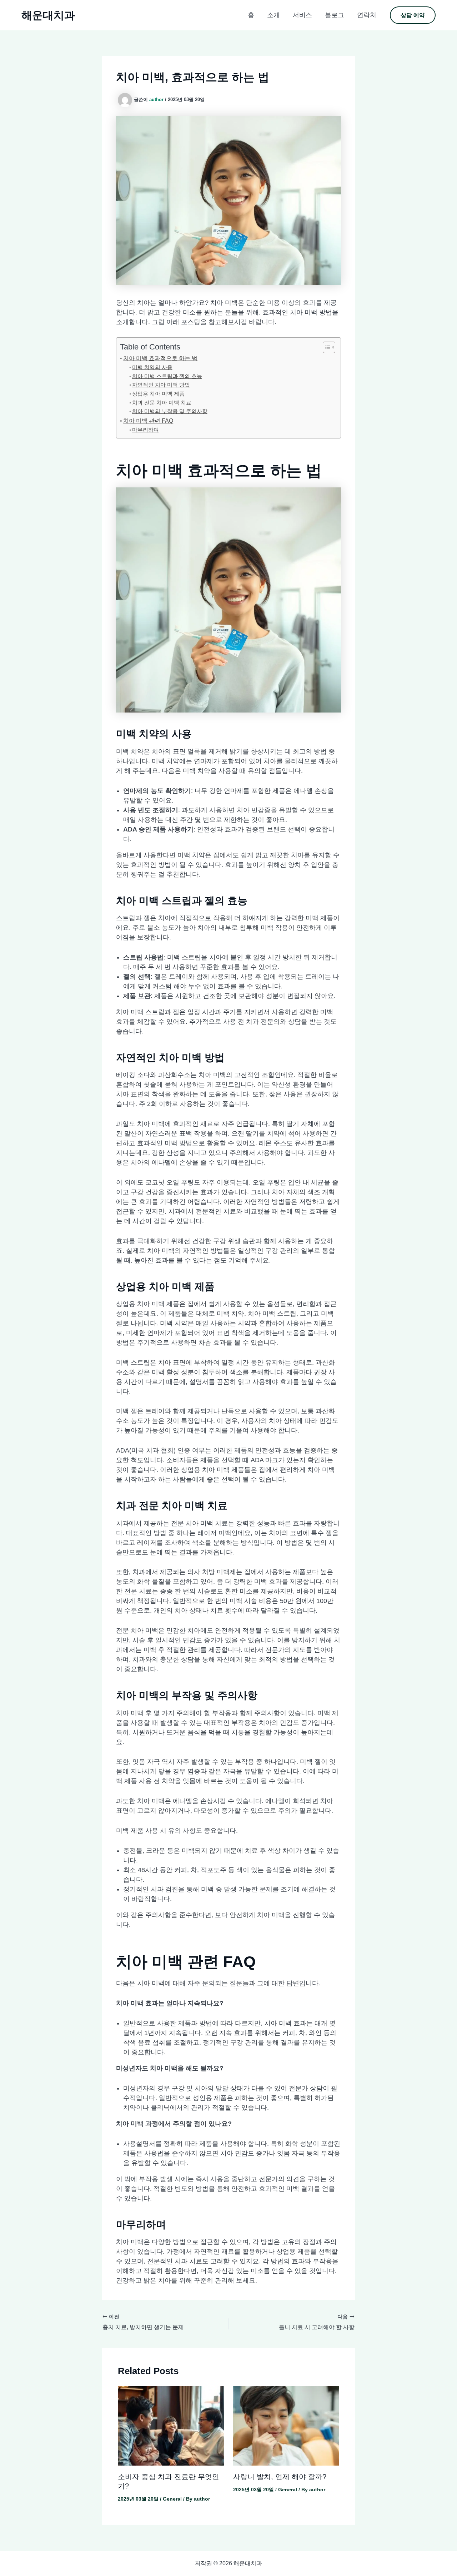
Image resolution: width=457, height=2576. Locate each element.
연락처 (367, 15)
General (172, 2499)
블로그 (335, 15)
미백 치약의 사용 (152, 367)
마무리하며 (145, 430)
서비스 (302, 15)
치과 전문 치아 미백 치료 (162, 403)
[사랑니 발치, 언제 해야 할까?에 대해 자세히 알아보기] (286, 2425)
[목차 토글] (325, 347)
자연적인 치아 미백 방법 (161, 385)
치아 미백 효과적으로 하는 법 (160, 358)
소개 (273, 15)
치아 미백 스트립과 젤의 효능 (167, 376)
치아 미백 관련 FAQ (148, 421)
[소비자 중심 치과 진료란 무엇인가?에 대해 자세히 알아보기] (171, 2425)
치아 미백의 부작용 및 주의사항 (170, 411)
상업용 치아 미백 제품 (158, 394)
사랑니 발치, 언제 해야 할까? (280, 2477)
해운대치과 (48, 15)
